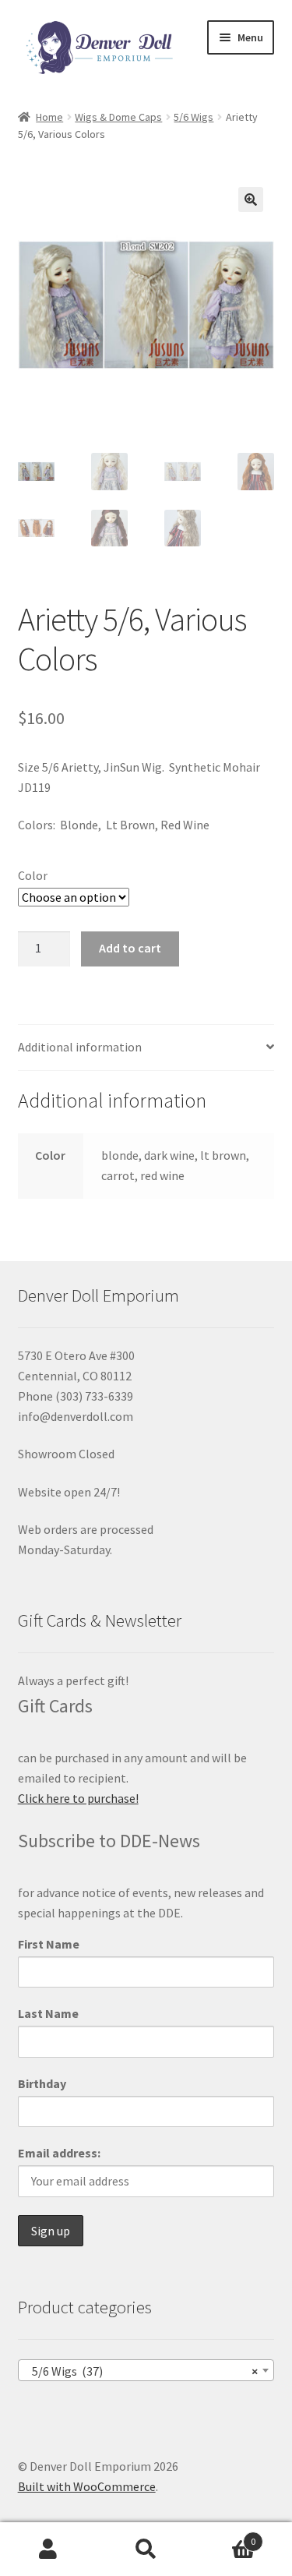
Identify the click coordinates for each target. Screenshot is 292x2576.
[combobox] (146, 2370)
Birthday (42, 2083)
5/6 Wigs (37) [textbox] (142, 2371)
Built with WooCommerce (87, 2486)
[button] (251, 200)
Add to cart (130, 948)
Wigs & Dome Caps (118, 117)
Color (33, 875)
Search (146, 2549)
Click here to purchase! (78, 1798)
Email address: (59, 2153)
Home (49, 117)
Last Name (48, 2013)
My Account (49, 2549)
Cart (225, 2536)
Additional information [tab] (80, 1047)
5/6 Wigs (193, 117)
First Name (49, 1944)
